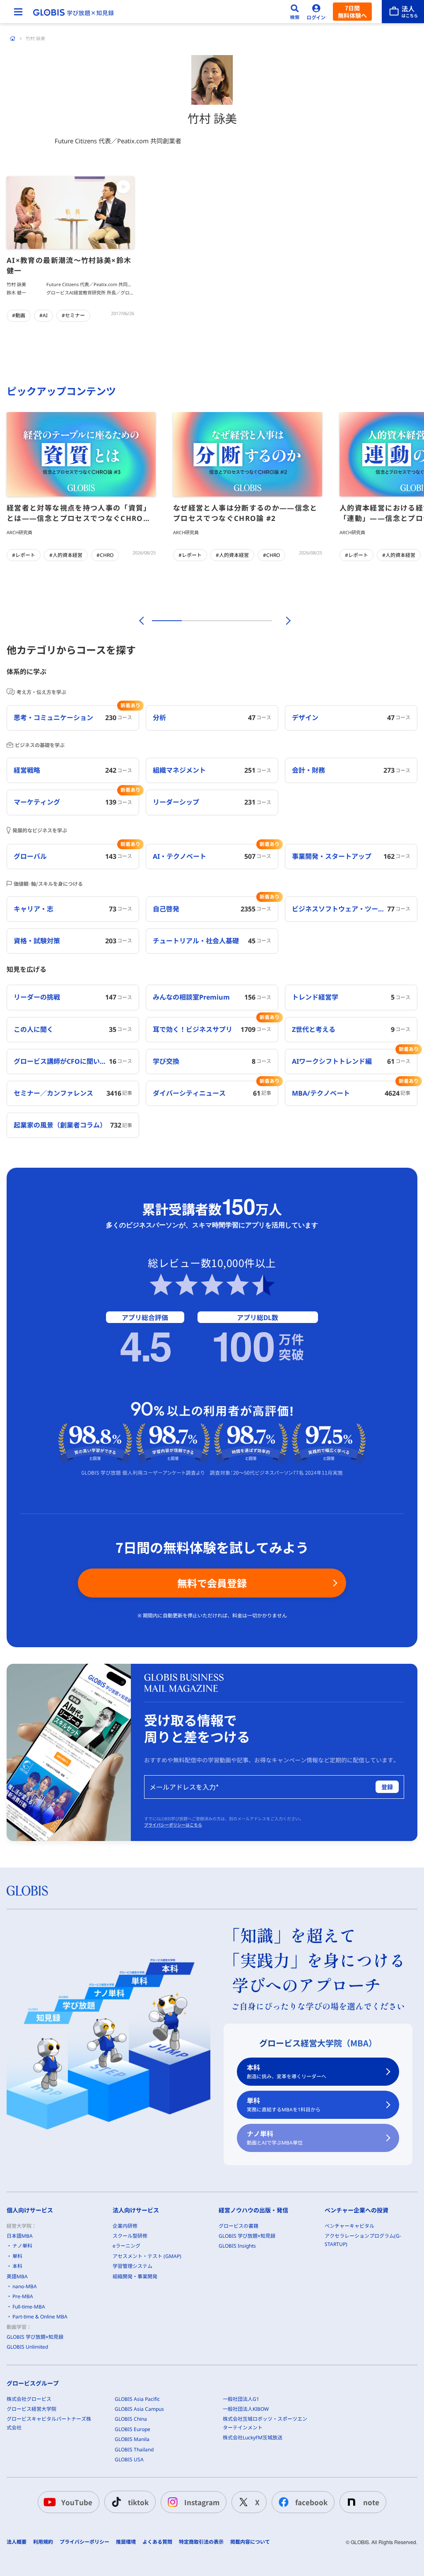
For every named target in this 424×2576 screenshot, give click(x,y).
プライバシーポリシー (84, 2542)
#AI (43, 315)
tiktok (138, 2502)
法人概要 (17, 2542)
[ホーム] (13, 39)
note (371, 2502)
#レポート (24, 555)
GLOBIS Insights (237, 2246)
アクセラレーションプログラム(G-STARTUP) (363, 2240)
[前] (140, 621)
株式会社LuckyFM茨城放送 (253, 2437)
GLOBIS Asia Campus (139, 2409)
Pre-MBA (23, 2296)
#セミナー (73, 315)
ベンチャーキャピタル (349, 2226)
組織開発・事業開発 (135, 2276)
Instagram (202, 2502)
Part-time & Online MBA (40, 2317)
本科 (287, 2071)
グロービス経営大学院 (31, 2409)
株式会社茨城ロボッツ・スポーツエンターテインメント (265, 2423)
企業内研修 (125, 2226)
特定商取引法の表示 (201, 2542)
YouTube (77, 2502)
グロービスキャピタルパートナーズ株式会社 (49, 2423)
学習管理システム (132, 2266)
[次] (284, 621)
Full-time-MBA (29, 2307)
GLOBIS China (131, 2419)
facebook (311, 2502)
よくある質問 (157, 2542)
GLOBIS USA (129, 2459)
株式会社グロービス (29, 2399)
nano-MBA (25, 2286)
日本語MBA (20, 2236)
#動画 (19, 315)
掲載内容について (250, 2542)
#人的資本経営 (66, 555)
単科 (284, 2105)
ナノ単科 (275, 2138)
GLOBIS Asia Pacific (137, 2399)
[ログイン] (316, 12)
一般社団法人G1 (241, 2399)
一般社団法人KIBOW (246, 2409)
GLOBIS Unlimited (27, 2347)
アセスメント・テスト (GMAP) (147, 2256)
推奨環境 (126, 2542)
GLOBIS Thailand (134, 2449)
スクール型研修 (130, 2236)
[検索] (295, 12)
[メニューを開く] (18, 12)
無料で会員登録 (212, 1583)
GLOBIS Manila (132, 2439)
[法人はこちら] (403, 12)
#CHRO (105, 555)
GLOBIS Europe (132, 2429)
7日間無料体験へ (352, 12)
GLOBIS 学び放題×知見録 (35, 2337)
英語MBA (17, 2276)
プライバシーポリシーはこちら (173, 1825)
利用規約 (43, 2542)
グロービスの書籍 (238, 2226)
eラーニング (126, 2246)
